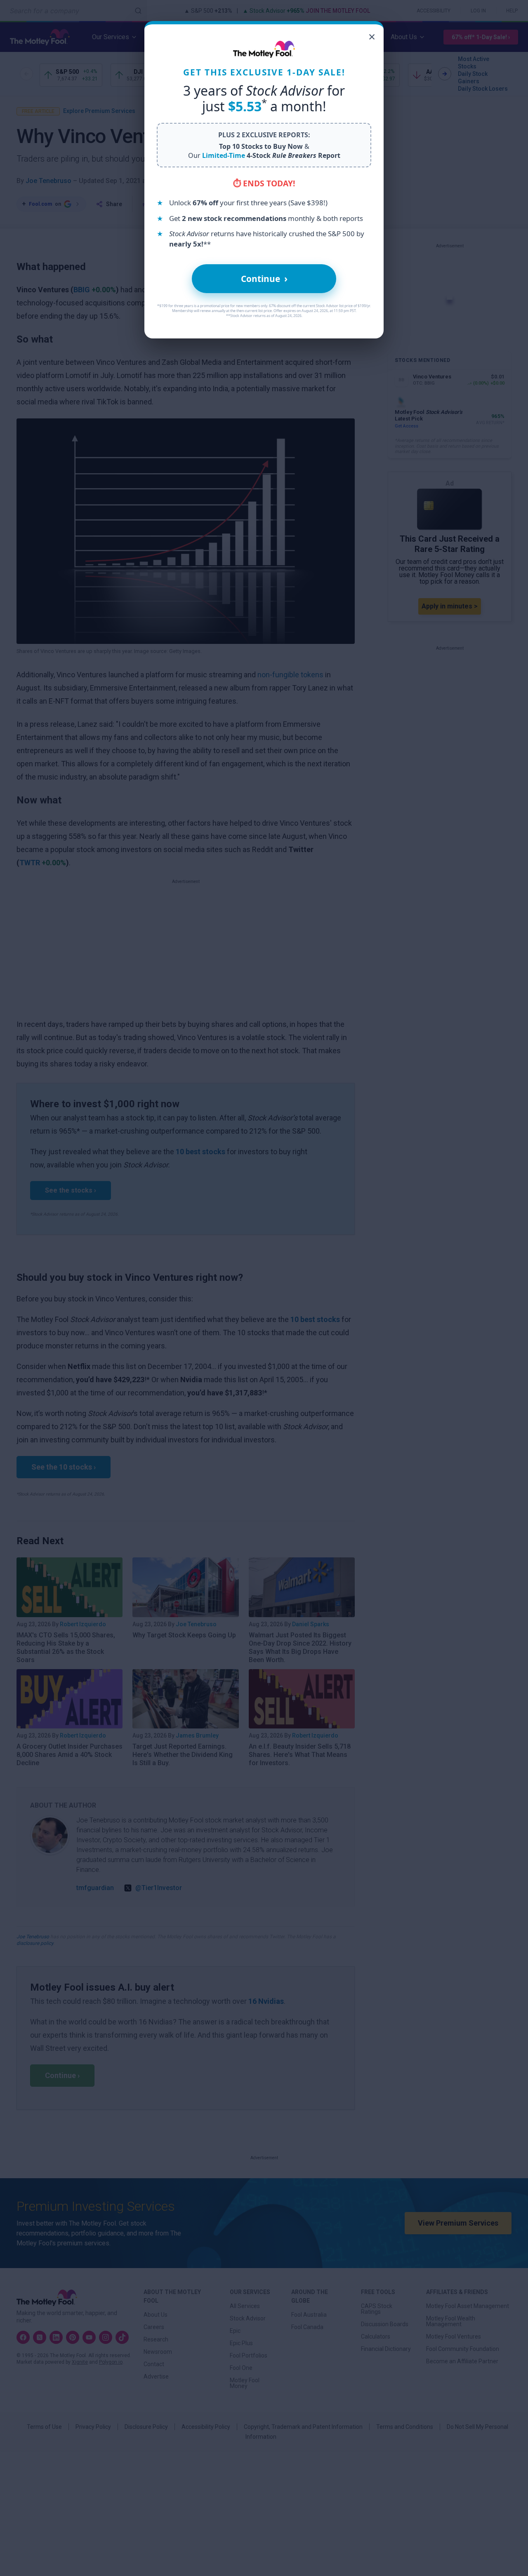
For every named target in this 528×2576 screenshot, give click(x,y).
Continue (264, 278)
